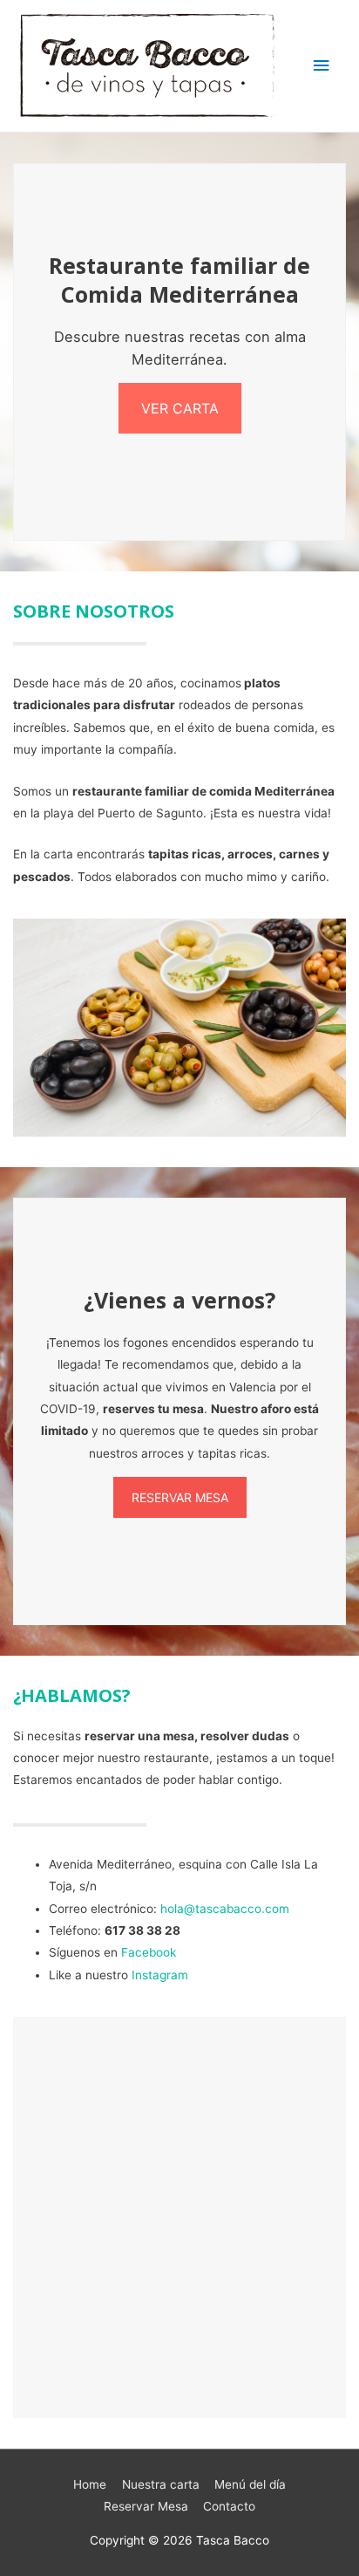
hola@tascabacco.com (225, 1909)
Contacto (229, 2506)
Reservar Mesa (146, 2506)
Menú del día (250, 2484)
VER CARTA (180, 408)
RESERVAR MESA (180, 1497)
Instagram (160, 1975)
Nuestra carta (161, 2484)
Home (90, 2484)
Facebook (149, 1952)
